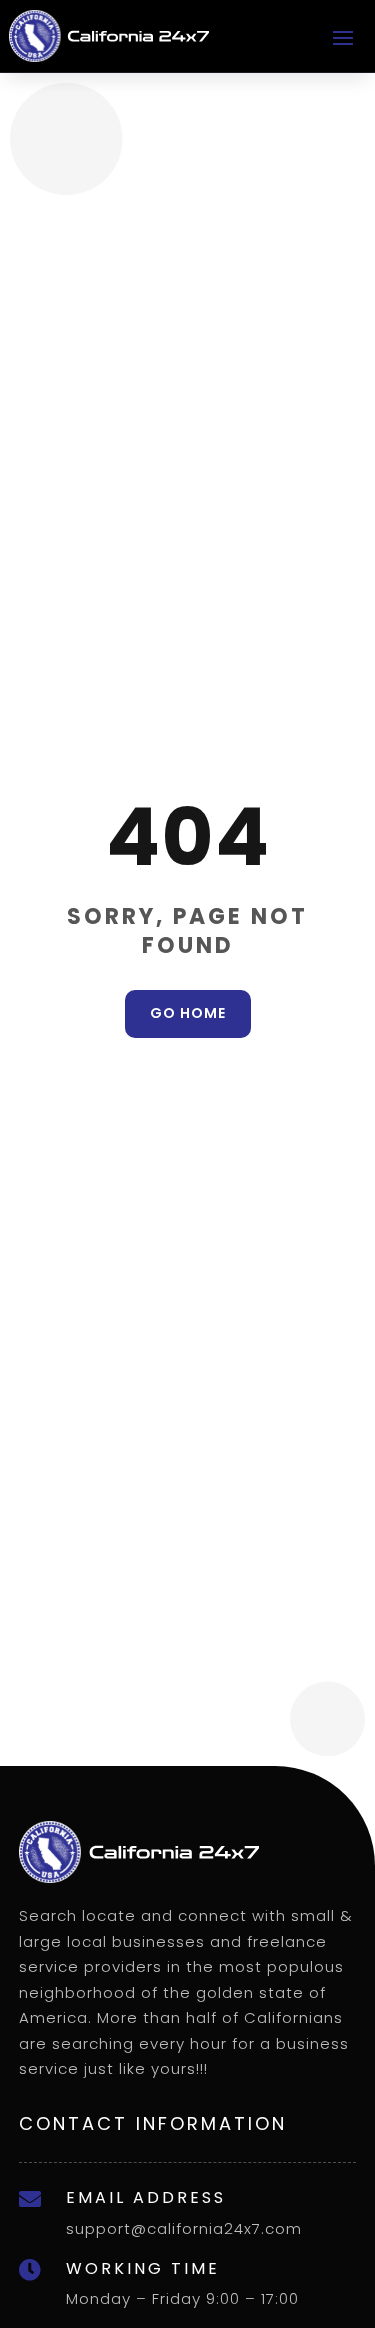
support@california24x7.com (184, 2228)
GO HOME (188, 1013)
